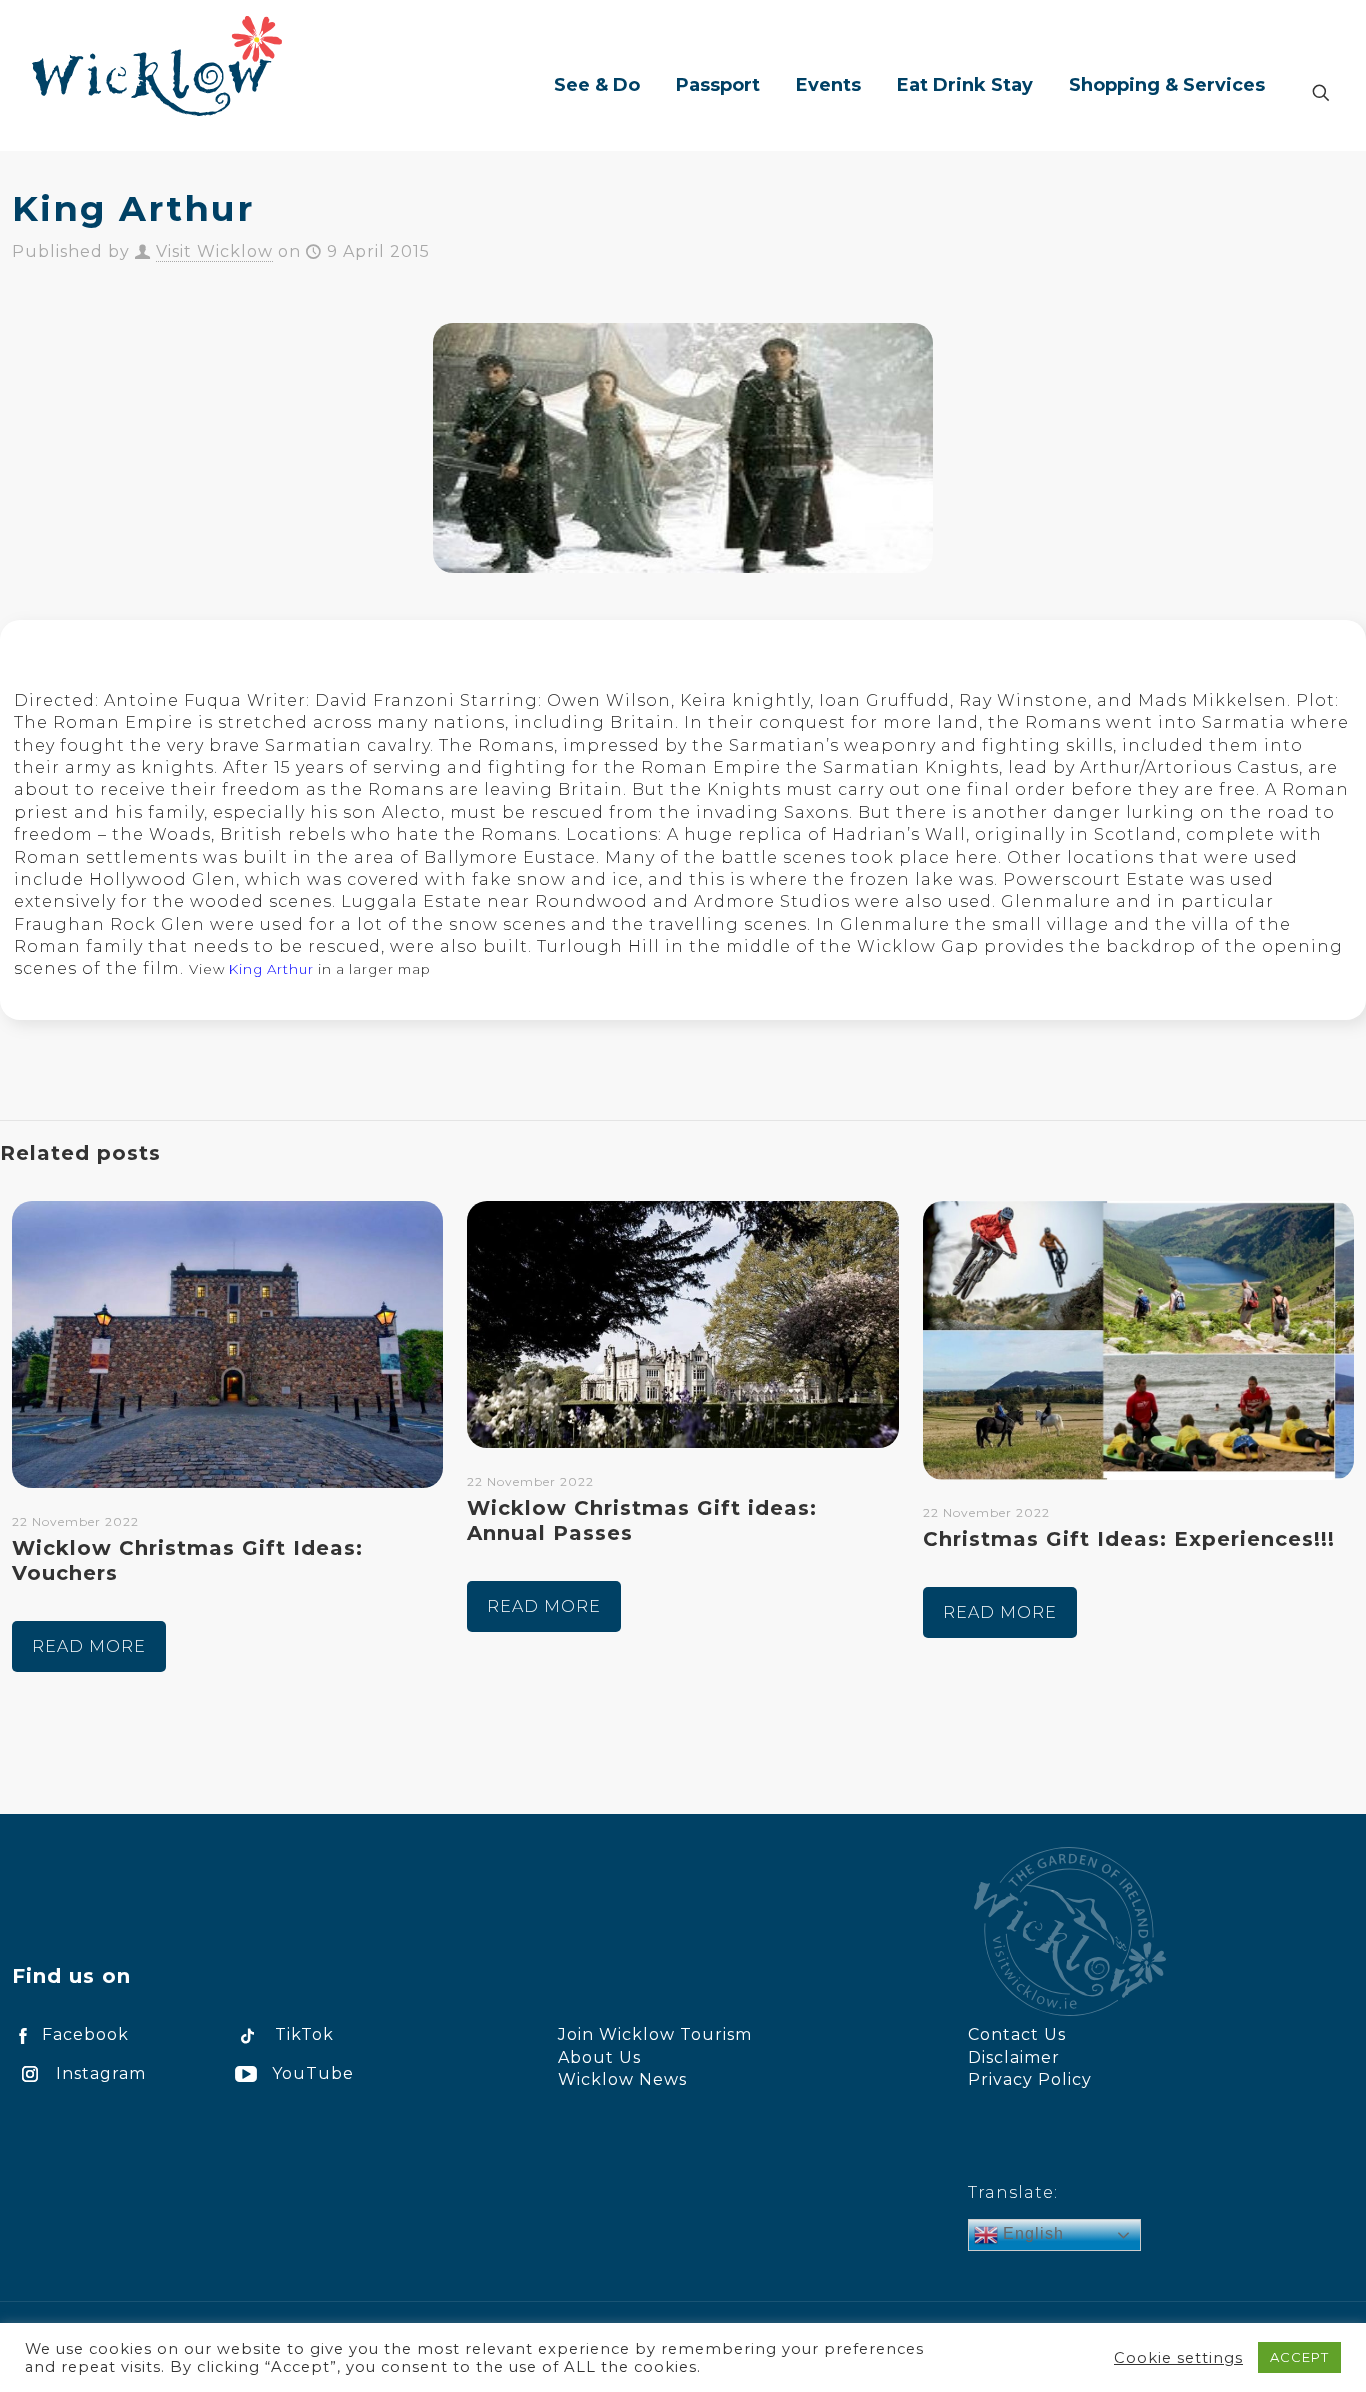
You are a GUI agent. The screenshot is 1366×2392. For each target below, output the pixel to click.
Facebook (85, 2034)
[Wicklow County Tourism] (157, 65)
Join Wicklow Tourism (655, 2034)
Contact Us (1017, 2034)
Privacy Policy (1030, 2079)
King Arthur (271, 969)
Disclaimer (1014, 2057)
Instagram (101, 2073)
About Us (599, 2057)
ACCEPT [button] (1299, 2357)
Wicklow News (622, 2079)
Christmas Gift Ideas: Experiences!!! (1129, 1539)
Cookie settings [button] (1178, 2358)
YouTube (313, 2073)
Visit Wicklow (214, 251)
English (1031, 2233)
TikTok (304, 2034)
